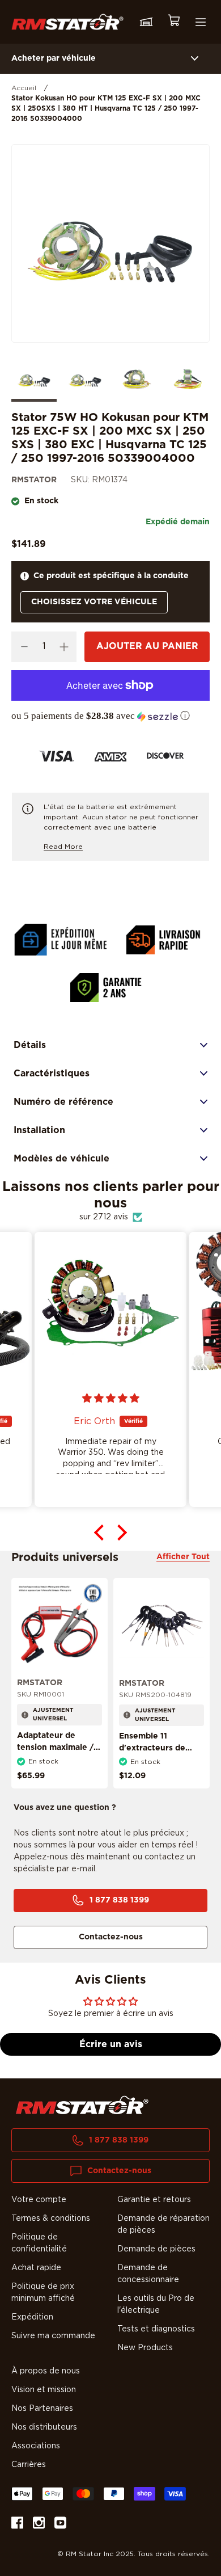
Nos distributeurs (44, 2427)
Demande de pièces (156, 2249)
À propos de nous (46, 2371)
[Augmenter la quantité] (64, 647)
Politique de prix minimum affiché (43, 2293)
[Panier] (173, 22)
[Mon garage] (146, 22)
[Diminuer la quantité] (24, 647)
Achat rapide (36, 2268)
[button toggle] (195, 59)
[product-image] (59, 1626)
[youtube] (60, 2525)
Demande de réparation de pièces (163, 2224)
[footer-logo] (82, 2105)
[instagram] (39, 2525)
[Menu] (201, 22)
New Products (145, 2348)
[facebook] (17, 2525)
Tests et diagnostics (156, 2329)
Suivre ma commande (53, 2336)
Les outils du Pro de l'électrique (156, 2304)
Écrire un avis (111, 2044)
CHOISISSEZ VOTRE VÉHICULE (94, 602)
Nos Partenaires (42, 2409)
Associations (36, 2446)
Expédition (32, 2317)
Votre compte (39, 2200)
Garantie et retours (154, 2200)
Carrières (29, 2465)
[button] (110, 716)
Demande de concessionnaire (148, 2274)
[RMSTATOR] (67, 22)
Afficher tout (183, 1557)
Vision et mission (44, 2390)
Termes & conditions (51, 2219)
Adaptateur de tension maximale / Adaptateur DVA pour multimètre (55, 1754)
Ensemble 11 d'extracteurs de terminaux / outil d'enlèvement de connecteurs (153, 1760)
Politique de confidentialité (39, 2243)
